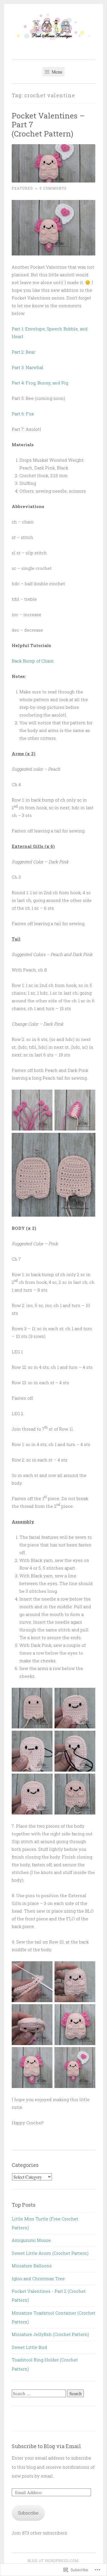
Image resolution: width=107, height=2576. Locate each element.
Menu (56, 72)
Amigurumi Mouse (31, 2240)
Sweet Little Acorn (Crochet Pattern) (50, 2253)
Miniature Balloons (32, 2266)
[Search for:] (39, 2393)
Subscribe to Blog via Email (46, 2446)
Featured (22, 188)
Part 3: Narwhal (28, 367)
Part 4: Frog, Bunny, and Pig (40, 383)
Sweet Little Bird (29, 2347)
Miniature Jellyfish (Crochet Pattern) (50, 2334)
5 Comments (53, 188)
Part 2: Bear (23, 352)
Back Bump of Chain (33, 661)
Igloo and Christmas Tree (38, 2278)
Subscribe (28, 2513)
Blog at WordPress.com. (54, 2561)
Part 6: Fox (23, 414)
